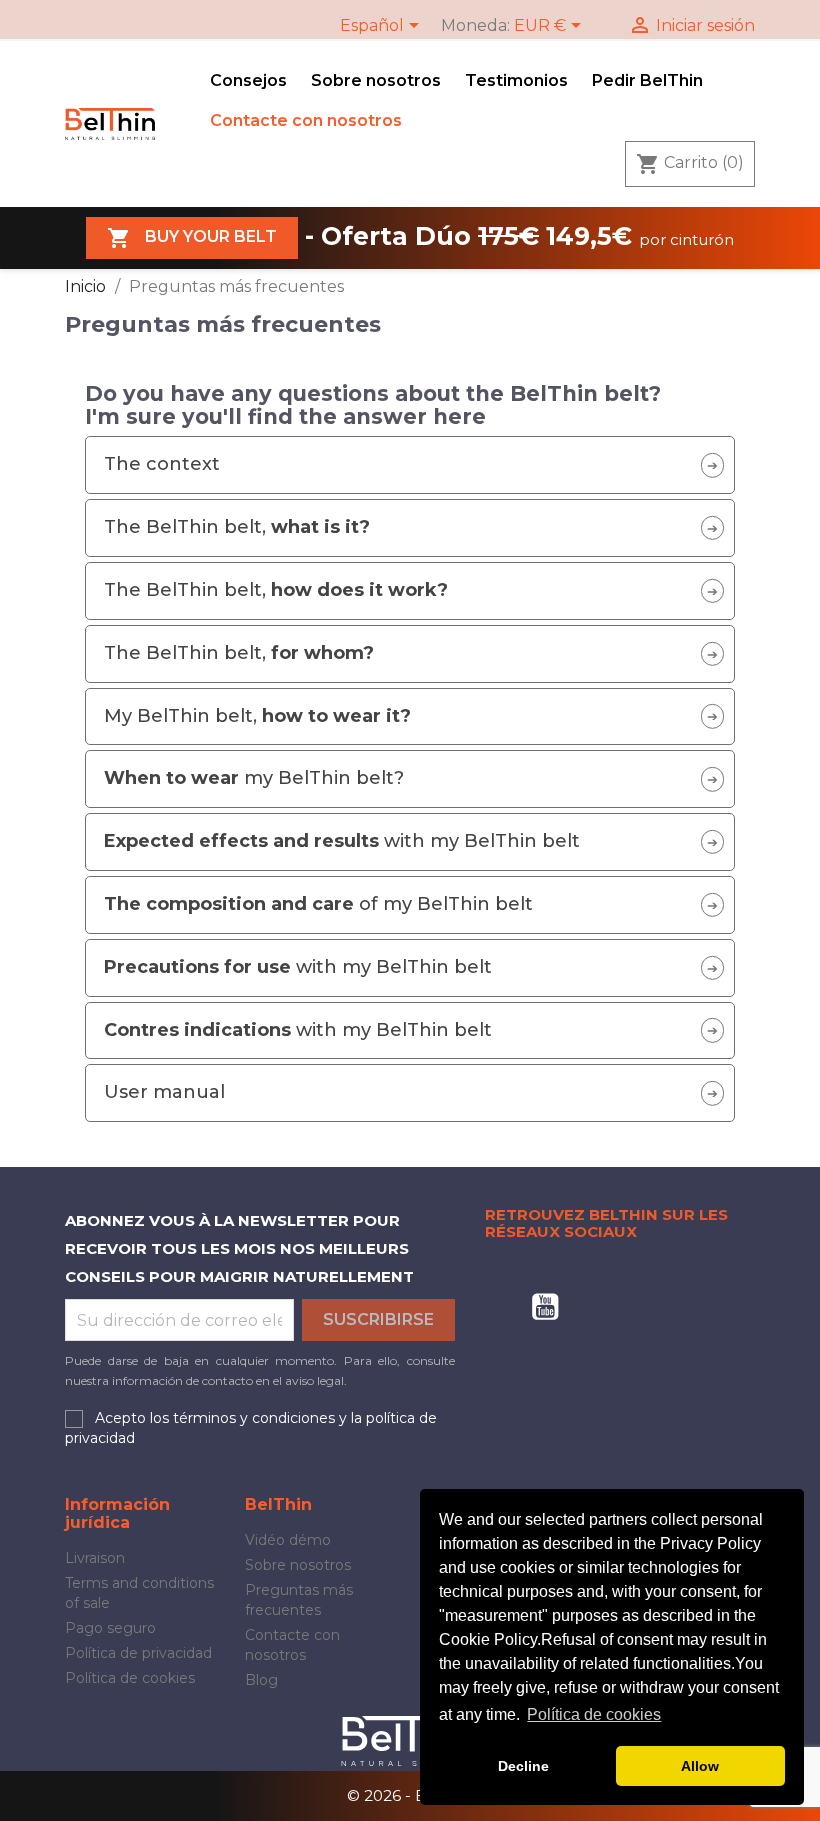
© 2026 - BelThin (410, 1795)
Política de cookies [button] (594, 1714)
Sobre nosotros (376, 80)
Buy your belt (192, 238)
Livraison (95, 1558)
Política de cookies (130, 1678)
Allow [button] (700, 1766)
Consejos (248, 80)
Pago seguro (110, 1628)
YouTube (545, 1307)
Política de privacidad (138, 1653)
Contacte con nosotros (306, 120)
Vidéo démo (288, 1540)
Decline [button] (523, 1766)
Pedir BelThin (647, 80)
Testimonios (516, 80)
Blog (261, 1680)
